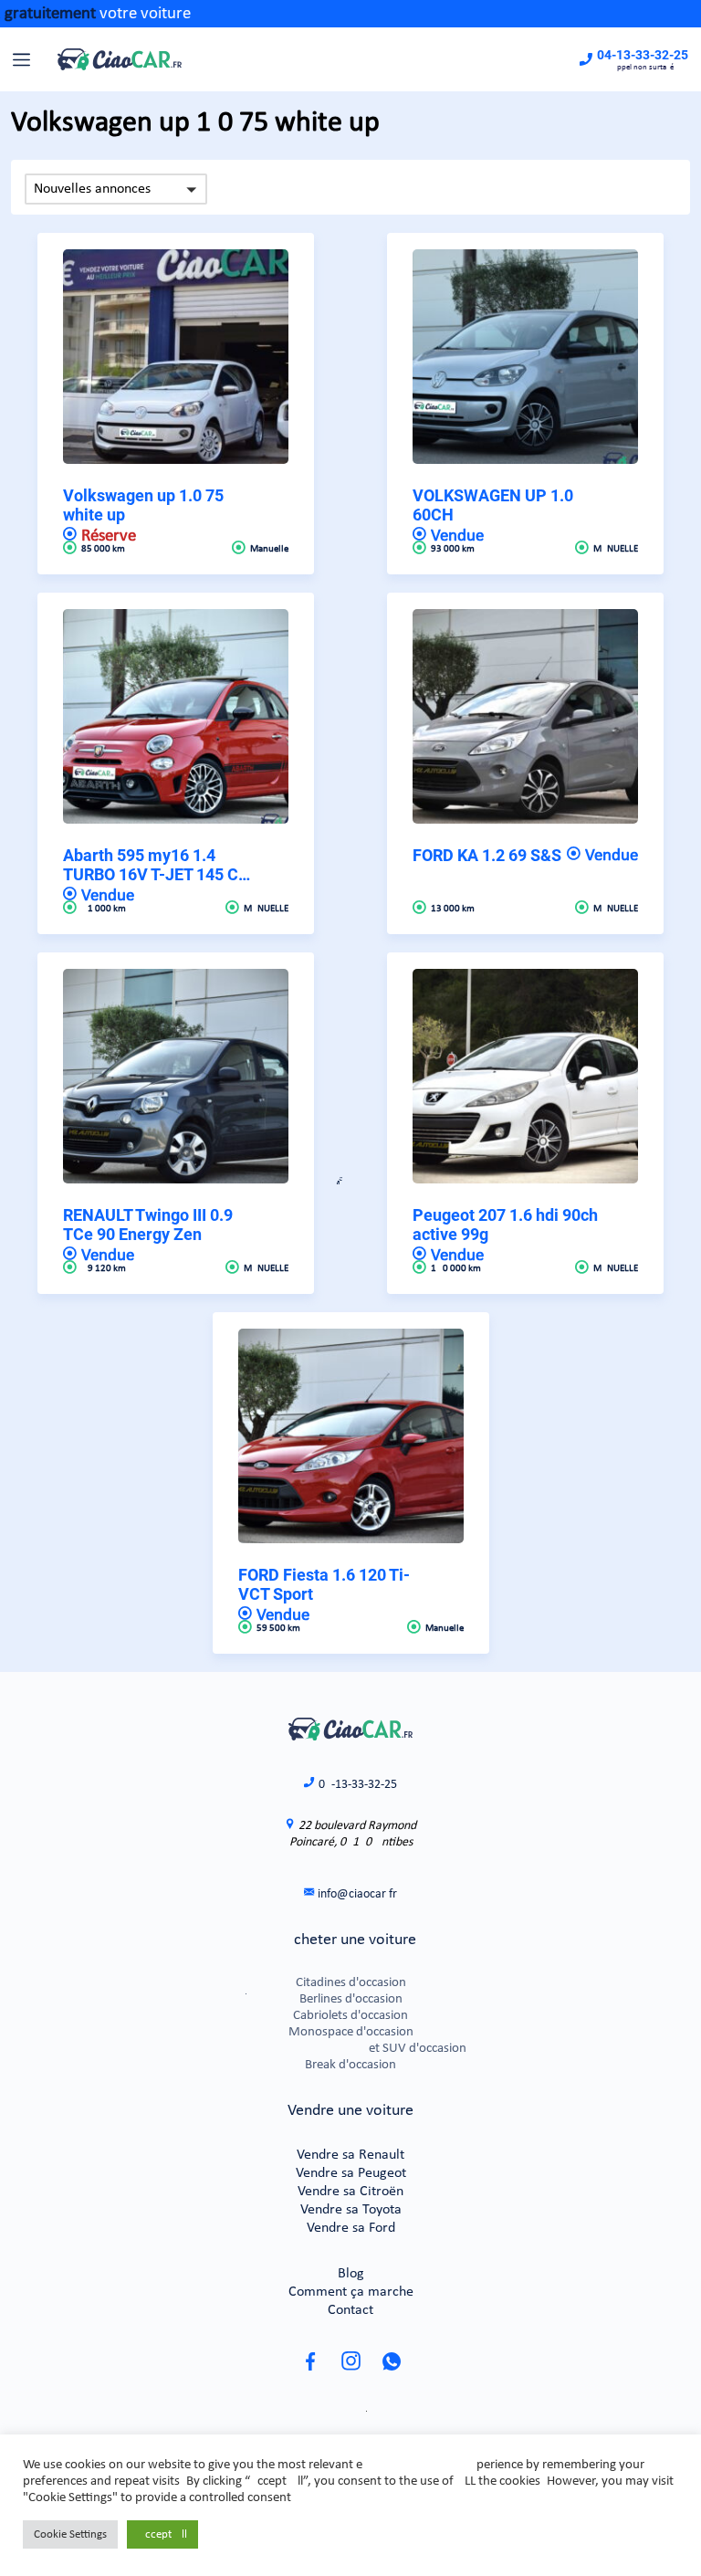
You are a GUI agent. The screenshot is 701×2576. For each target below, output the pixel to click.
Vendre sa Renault (350, 2155)
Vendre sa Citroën (350, 2192)
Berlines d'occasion (351, 1999)
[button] (116, 189)
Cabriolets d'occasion (350, 2016)
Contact (350, 2310)
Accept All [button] (162, 2534)
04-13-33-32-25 (643, 55)
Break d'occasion (350, 2065)
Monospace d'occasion (351, 2032)
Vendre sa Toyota (351, 2210)
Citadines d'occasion (351, 1983)
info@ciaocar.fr (357, 1894)
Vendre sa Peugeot (351, 2173)
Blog (351, 2274)
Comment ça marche (351, 2292)
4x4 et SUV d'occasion (350, 2049)
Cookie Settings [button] (70, 2534)
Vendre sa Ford (351, 2228)
